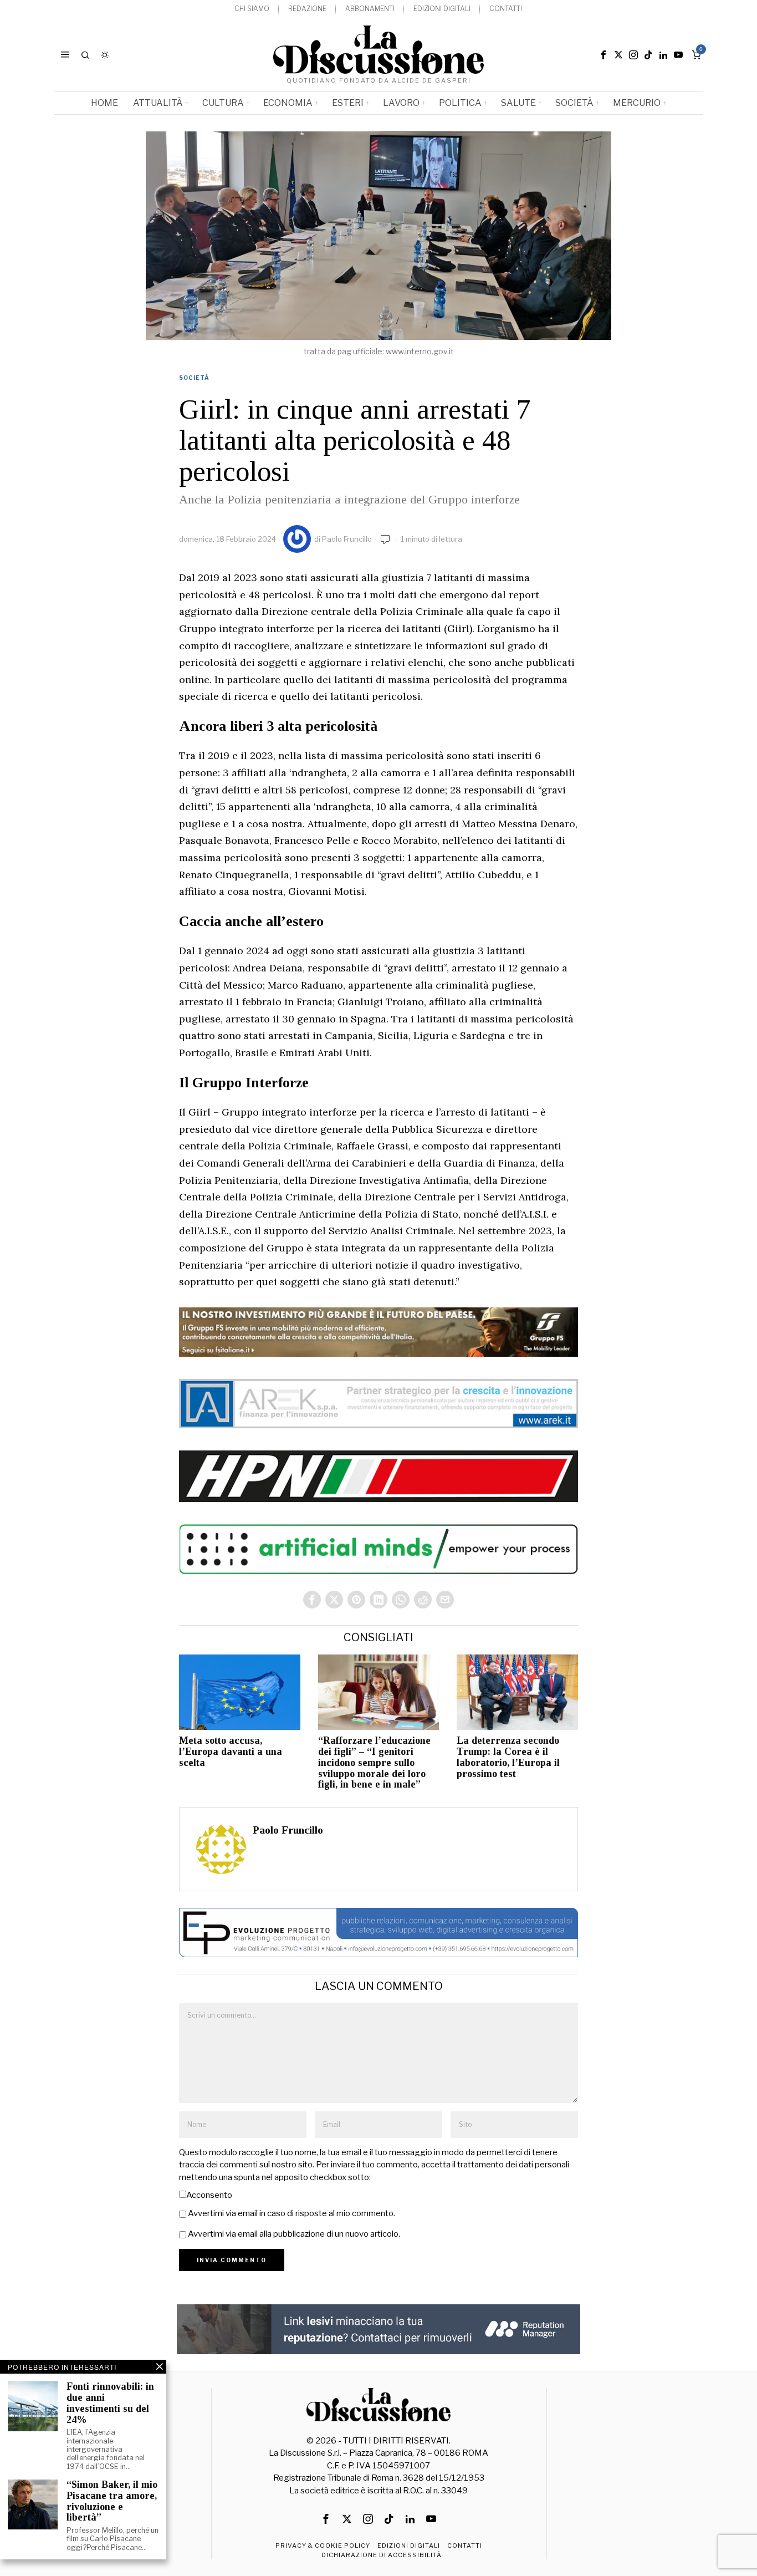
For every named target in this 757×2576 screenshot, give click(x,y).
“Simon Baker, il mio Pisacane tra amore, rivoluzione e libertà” (112, 2501)
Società (194, 378)
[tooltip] (603, 55)
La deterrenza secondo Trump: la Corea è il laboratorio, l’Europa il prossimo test (508, 1757)
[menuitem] (252, 9)
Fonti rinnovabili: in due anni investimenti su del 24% (110, 2403)
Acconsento (209, 2195)
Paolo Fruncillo (347, 539)
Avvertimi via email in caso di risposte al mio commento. (291, 2213)
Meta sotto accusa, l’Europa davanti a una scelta (231, 1752)
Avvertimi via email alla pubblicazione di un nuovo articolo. (294, 2234)
